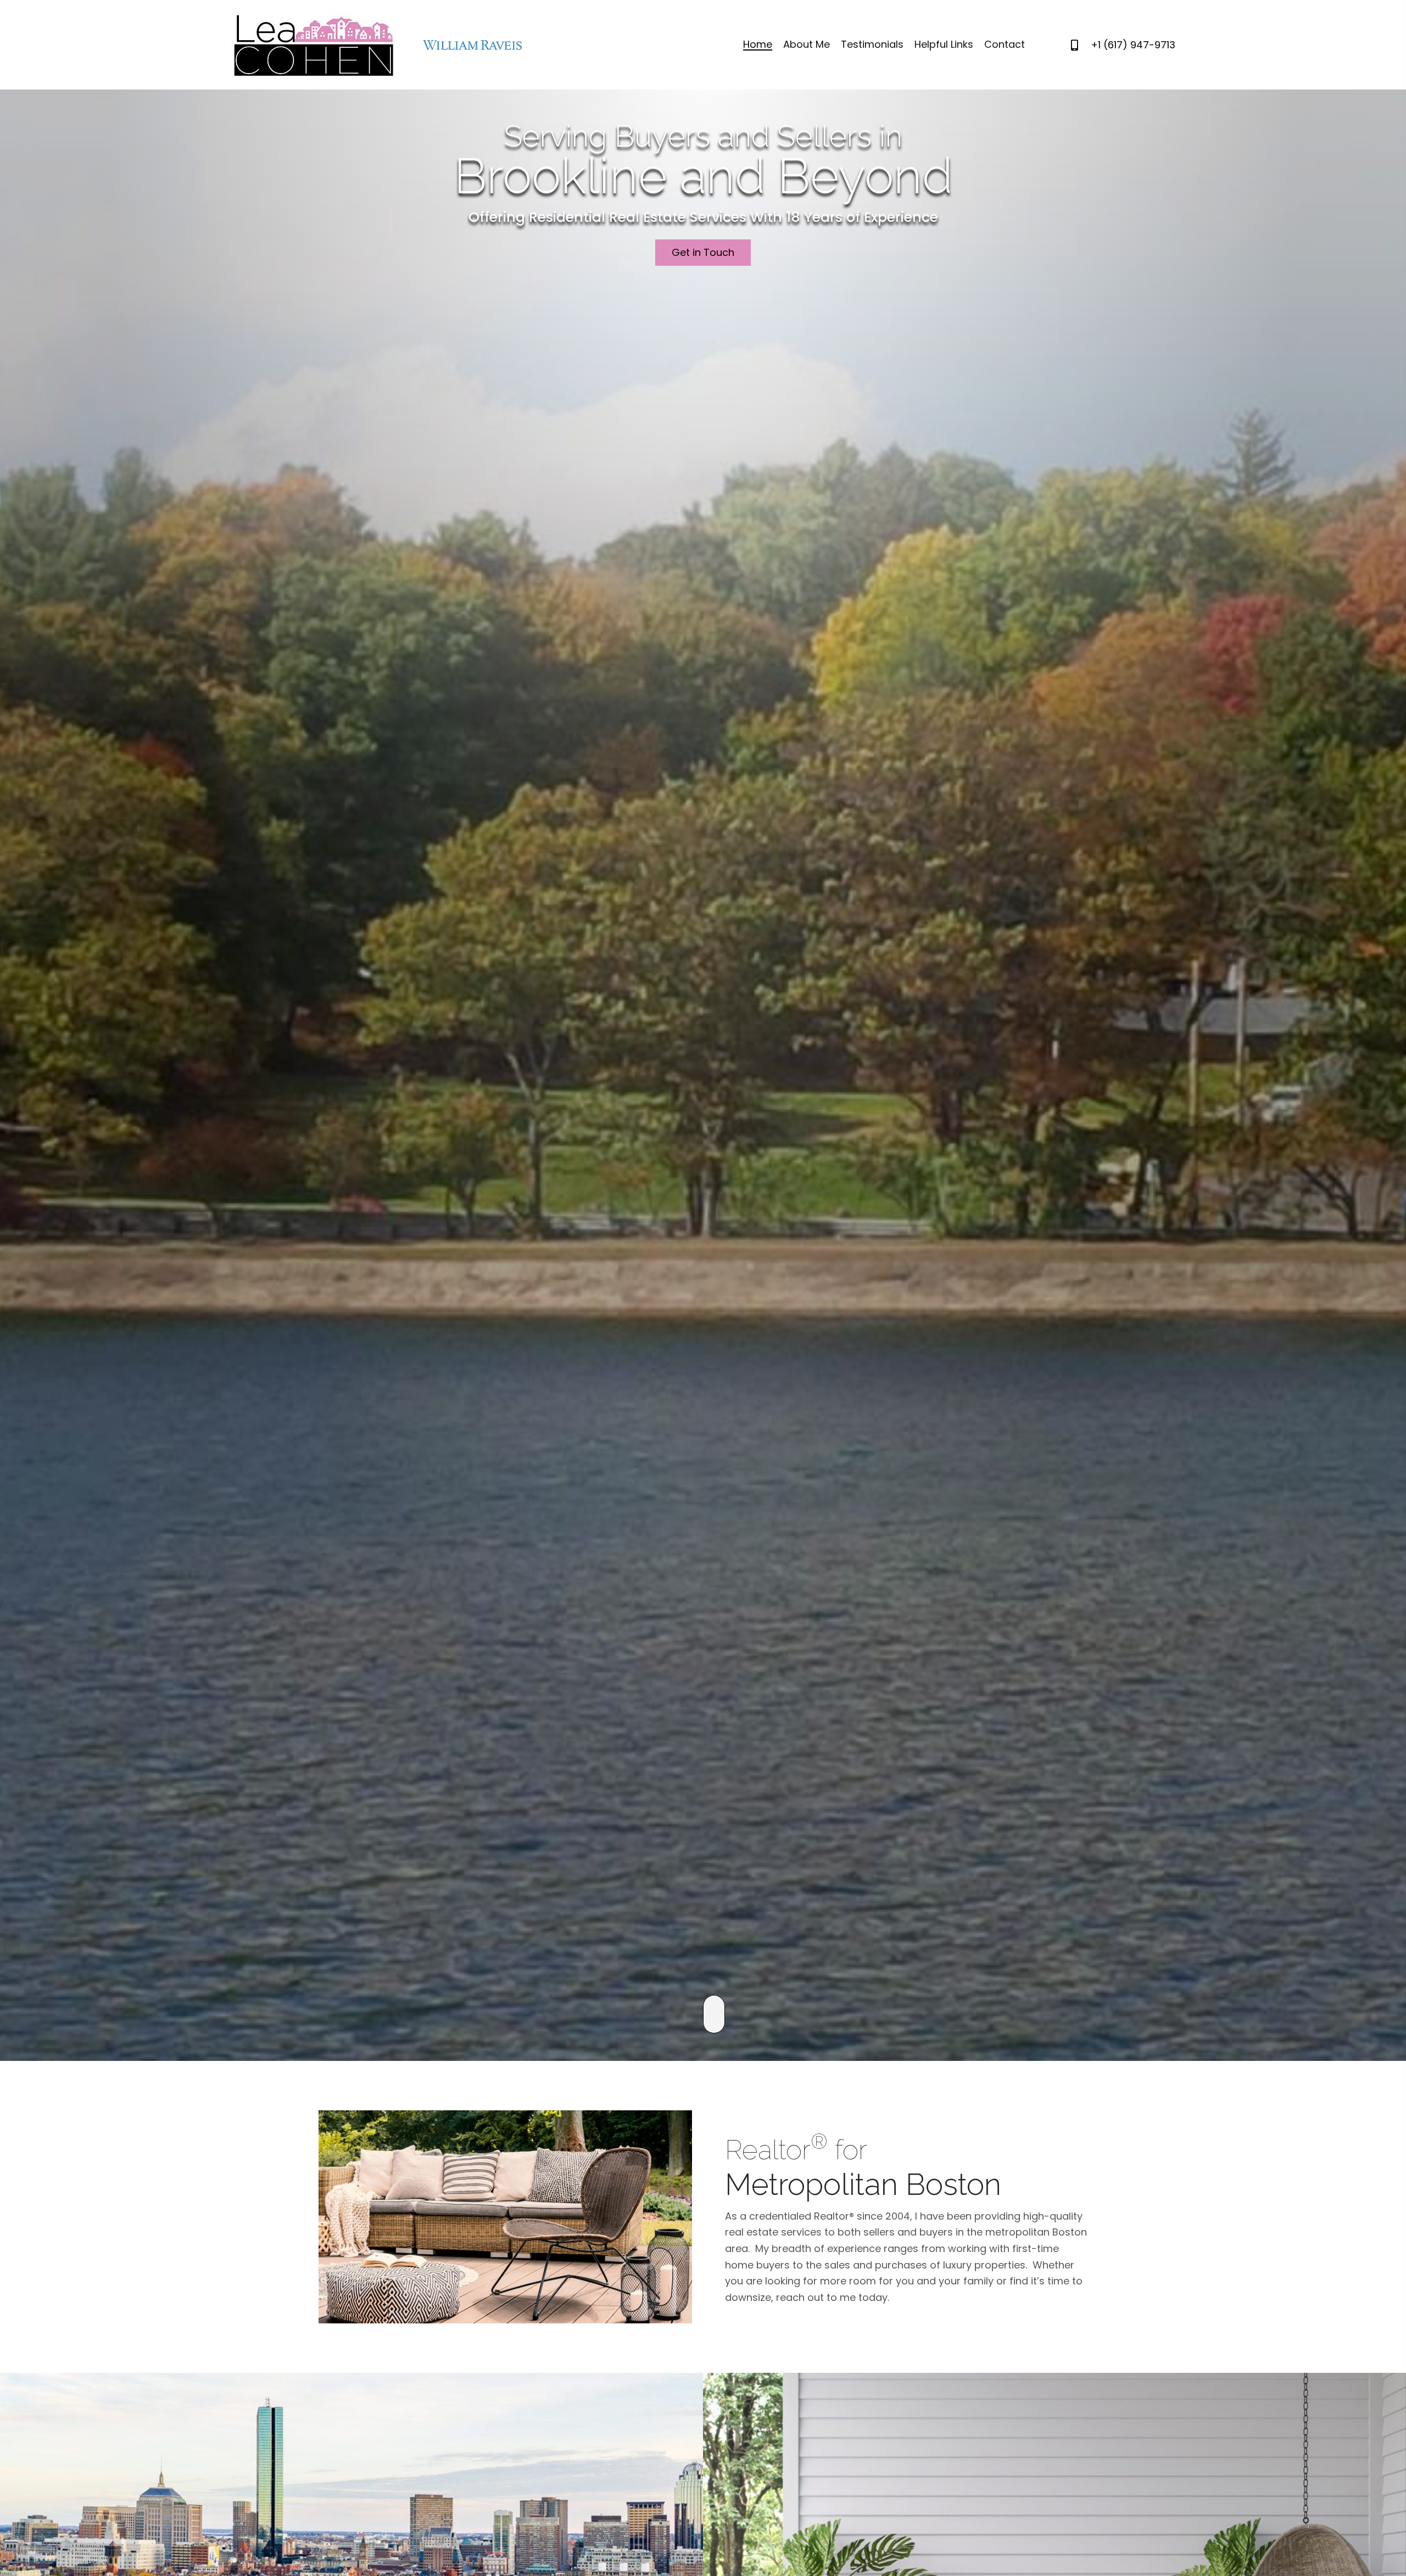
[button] (703, 253)
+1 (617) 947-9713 (1133, 45)
